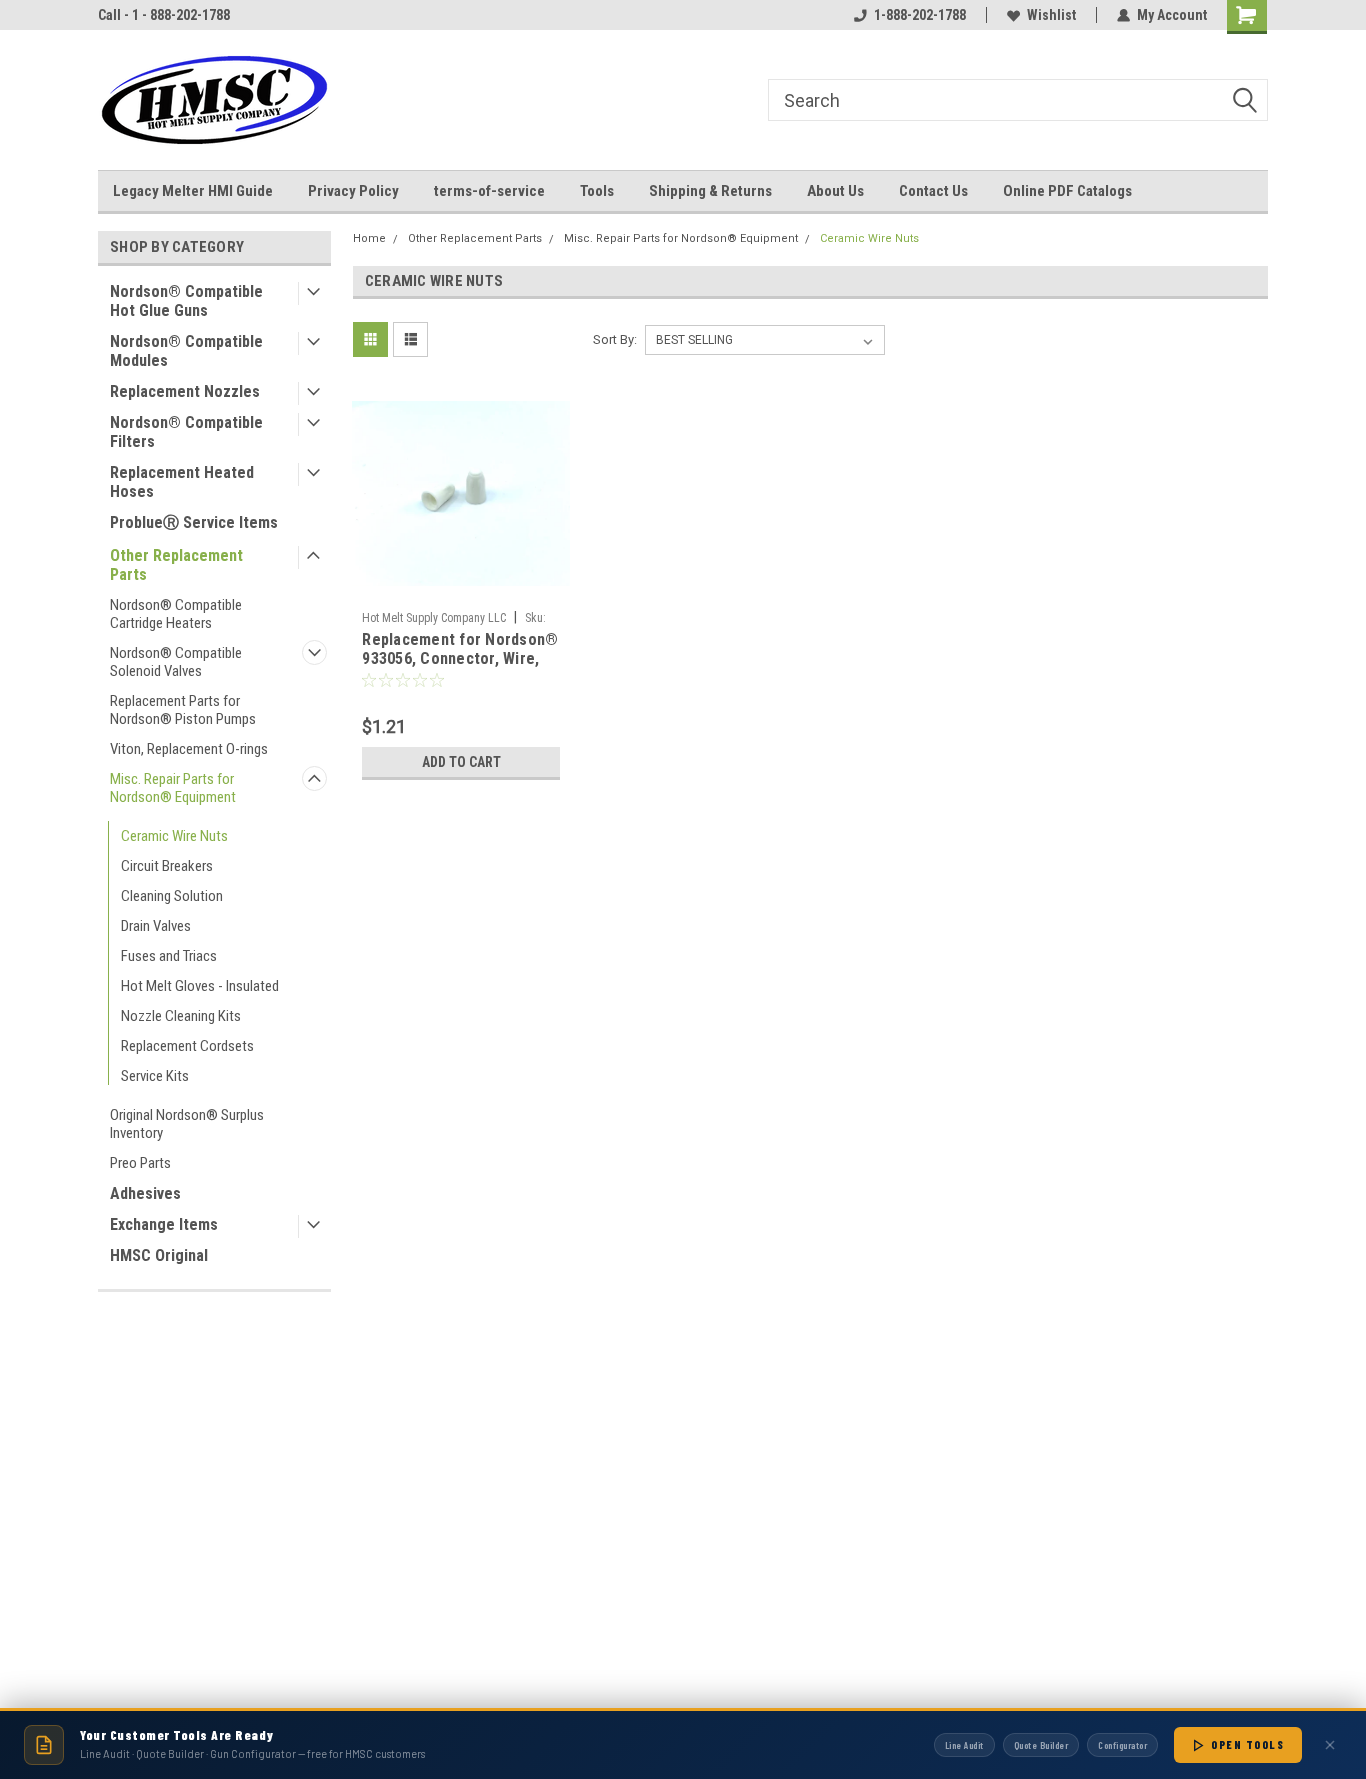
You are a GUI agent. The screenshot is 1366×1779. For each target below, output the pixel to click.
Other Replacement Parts (176, 565)
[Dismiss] (1330, 1745)
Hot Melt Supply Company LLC (434, 618)
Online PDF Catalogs (1067, 191)
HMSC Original (159, 1255)
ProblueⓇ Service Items (194, 522)
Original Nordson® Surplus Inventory (187, 1124)
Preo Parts (140, 1163)
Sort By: (615, 339)
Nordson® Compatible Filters (186, 432)
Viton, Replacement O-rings (189, 749)
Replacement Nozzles (185, 391)
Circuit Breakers (167, 866)
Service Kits (155, 1076)
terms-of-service (489, 191)
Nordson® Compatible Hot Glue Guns (186, 301)
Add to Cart (461, 762)
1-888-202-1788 (920, 15)
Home (369, 238)
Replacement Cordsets (187, 1046)
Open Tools (1247, 1744)
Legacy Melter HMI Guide (193, 191)
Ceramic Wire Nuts (174, 836)
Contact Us (933, 191)
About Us (835, 191)
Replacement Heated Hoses (182, 482)
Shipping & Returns (710, 191)
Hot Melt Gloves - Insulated (200, 986)
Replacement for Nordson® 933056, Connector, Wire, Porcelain (460, 658)
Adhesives (145, 1193)
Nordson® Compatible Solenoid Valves (176, 662)
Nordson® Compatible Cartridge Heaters (176, 614)
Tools (597, 191)
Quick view (461, 587)
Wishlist (1051, 15)
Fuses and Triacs (169, 956)
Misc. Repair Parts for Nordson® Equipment (173, 788)
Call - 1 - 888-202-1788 (164, 15)
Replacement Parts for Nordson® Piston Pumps (183, 710)
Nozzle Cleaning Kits (181, 1016)
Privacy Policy (353, 191)
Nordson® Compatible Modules (186, 351)
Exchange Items (164, 1224)
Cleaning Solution (172, 896)
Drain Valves (156, 926)
